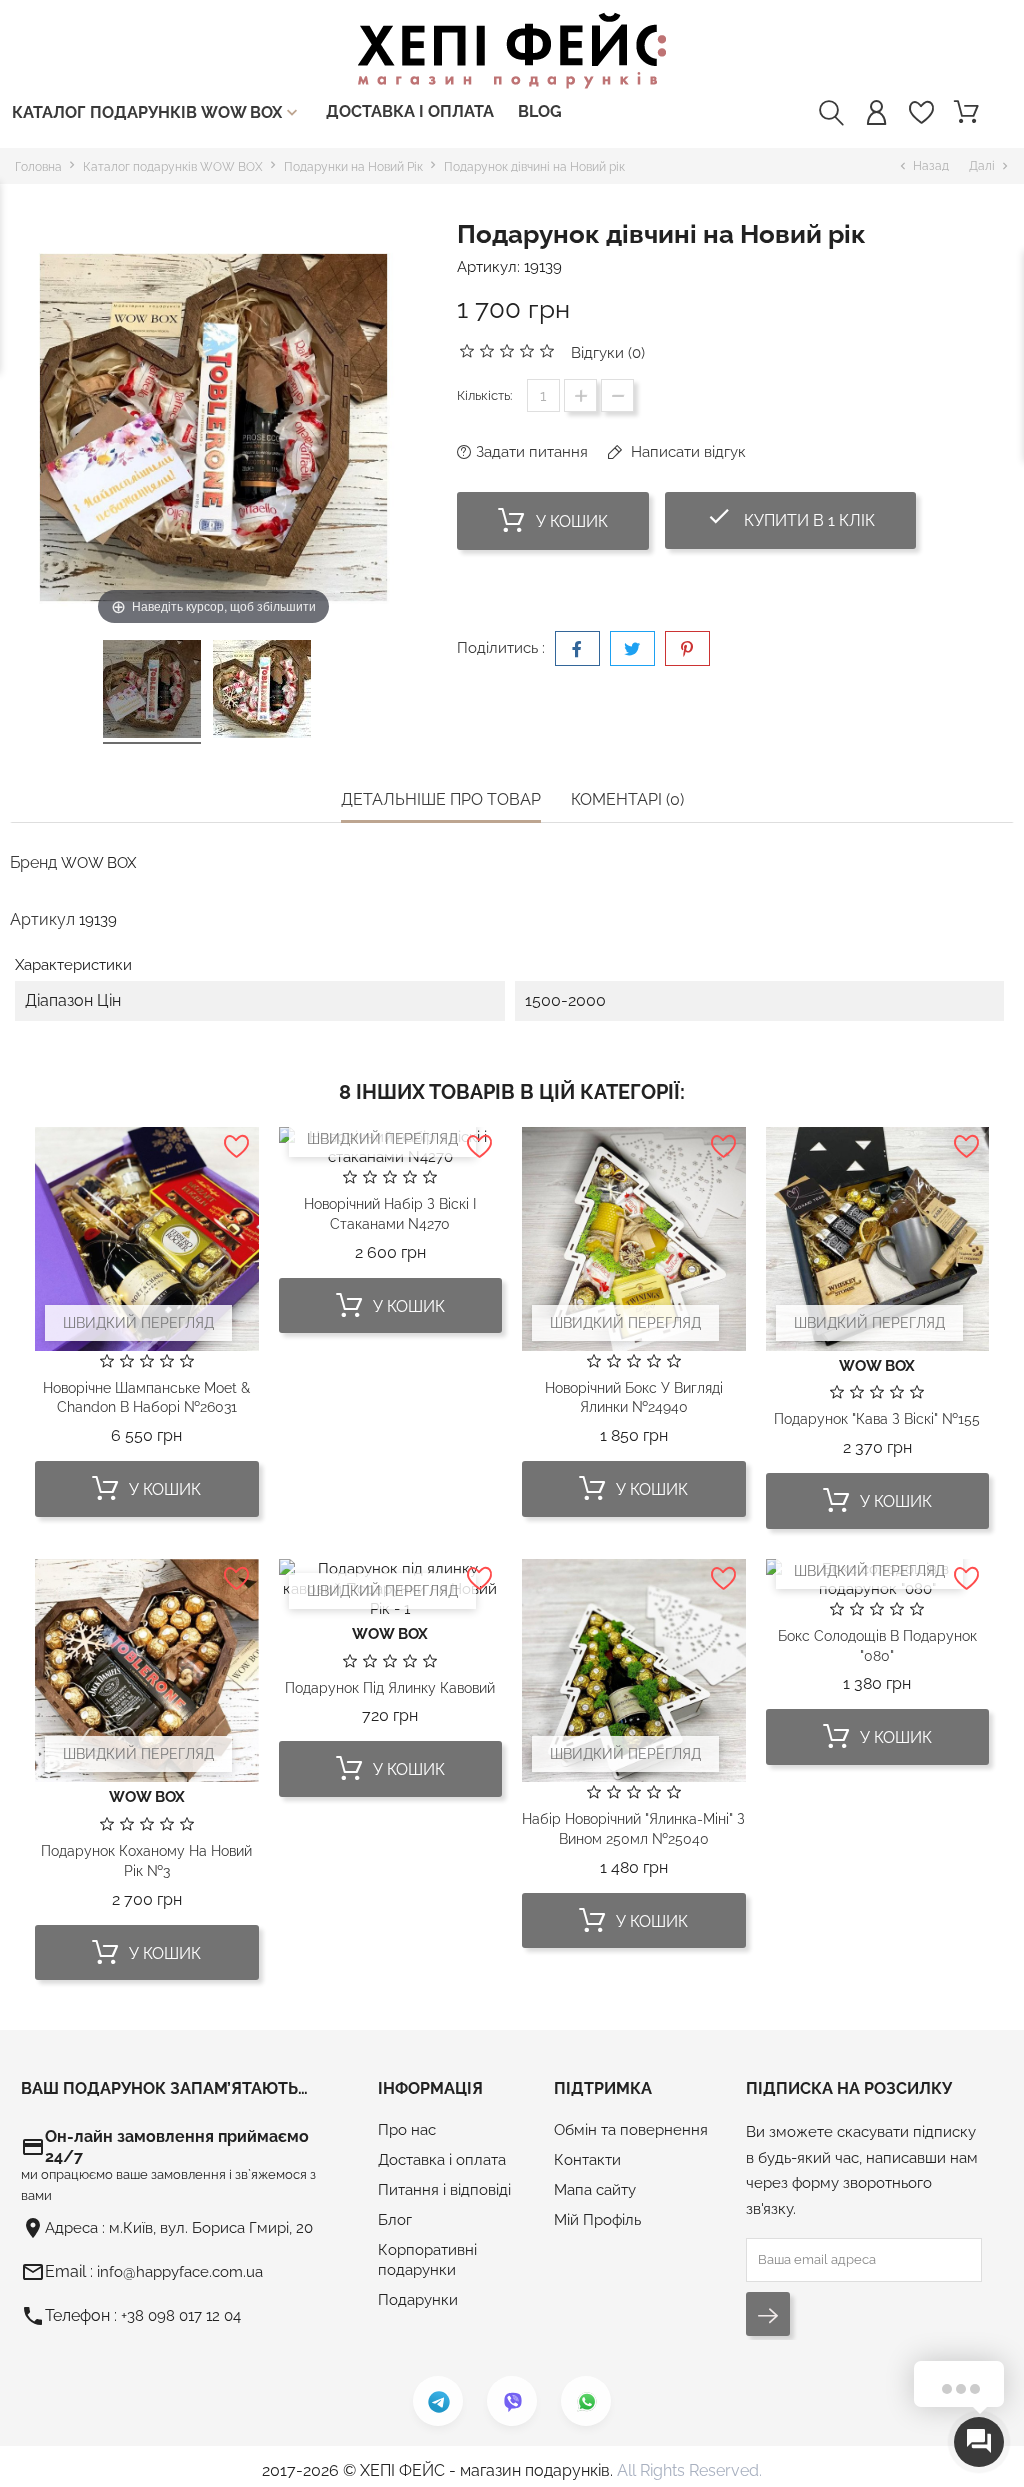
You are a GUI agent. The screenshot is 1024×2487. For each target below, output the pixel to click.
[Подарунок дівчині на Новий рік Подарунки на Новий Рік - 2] (262, 692)
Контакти (587, 2160)
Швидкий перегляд (138, 1323)
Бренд (33, 862)
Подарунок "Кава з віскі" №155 (877, 1419)
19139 (543, 267)
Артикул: (488, 267)
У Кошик (570, 521)
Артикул (42, 919)
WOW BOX (98, 863)
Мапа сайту (595, 2190)
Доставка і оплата (410, 111)
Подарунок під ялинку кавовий (390, 1688)
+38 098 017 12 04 (181, 2316)
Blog (540, 111)
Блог (395, 2220)
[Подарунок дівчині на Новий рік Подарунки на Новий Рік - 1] (152, 692)
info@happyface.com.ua (180, 2272)
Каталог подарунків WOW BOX (157, 113)
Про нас (407, 2130)
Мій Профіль (597, 2220)
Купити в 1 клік (811, 516)
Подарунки (418, 2300)
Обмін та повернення (631, 2130)
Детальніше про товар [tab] (441, 799)
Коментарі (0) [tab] (627, 799)
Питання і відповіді (444, 2190)
